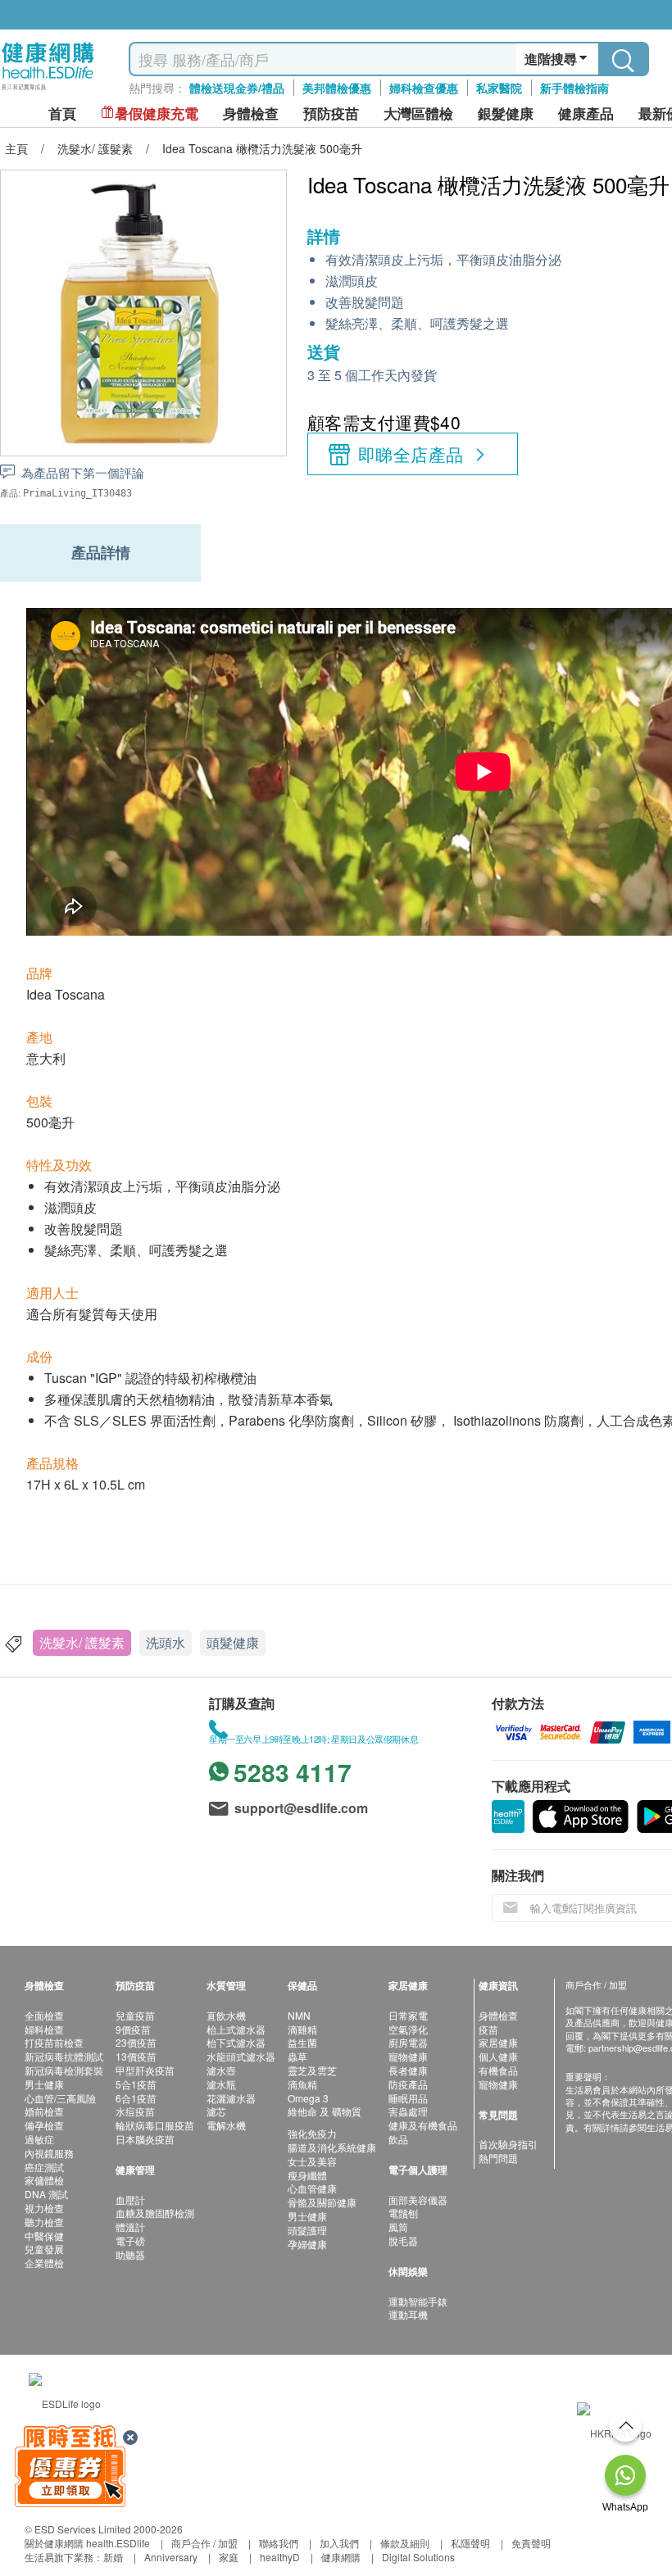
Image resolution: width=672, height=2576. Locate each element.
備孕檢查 (44, 2125)
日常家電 (408, 2015)
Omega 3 (308, 2098)
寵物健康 (408, 2056)
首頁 (62, 113)
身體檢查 (498, 2015)
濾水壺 (221, 2070)
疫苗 (488, 2029)
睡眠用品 (408, 2098)
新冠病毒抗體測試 (64, 2056)
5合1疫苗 (136, 2084)
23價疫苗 (136, 2042)
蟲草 (297, 2056)
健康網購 (341, 2557)
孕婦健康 (307, 2244)
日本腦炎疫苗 (145, 2139)
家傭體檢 (44, 2180)
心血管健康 (312, 2188)
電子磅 (130, 2240)
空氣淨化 (408, 2029)
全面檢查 (44, 2015)
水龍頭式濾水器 (241, 2056)
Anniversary (171, 2557)
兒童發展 (44, 2249)
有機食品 (498, 2070)
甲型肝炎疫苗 (145, 2070)
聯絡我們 (279, 2543)
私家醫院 (499, 88)
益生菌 (302, 2042)
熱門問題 (498, 2158)
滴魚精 (302, 2084)
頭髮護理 (307, 2230)
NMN (299, 2015)
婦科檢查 (44, 2029)
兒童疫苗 (135, 2015)
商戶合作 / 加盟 (204, 2543)
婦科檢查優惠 (424, 88)
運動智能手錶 (418, 2301)
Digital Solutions (418, 2557)
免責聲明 (531, 2543)
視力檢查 (44, 2208)
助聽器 (130, 2254)
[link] (65, 2402)
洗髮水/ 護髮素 (82, 1642)
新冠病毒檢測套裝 (64, 2070)
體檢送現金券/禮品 (237, 88)
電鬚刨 (403, 2213)
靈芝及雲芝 (312, 2070)
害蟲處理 (408, 2111)
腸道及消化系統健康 (332, 2147)
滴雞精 (302, 2029)
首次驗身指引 (508, 2144)
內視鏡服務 (49, 2153)
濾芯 (216, 2111)
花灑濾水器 (231, 2098)
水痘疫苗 (135, 2111)
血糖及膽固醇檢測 (155, 2213)
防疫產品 (408, 2084)
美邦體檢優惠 (337, 88)
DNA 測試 (46, 2194)
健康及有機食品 (423, 2125)
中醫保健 (44, 2236)
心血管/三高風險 (60, 2098)
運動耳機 (408, 2314)
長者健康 (408, 2070)
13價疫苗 (136, 2056)
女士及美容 (312, 2161)
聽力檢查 (44, 2222)
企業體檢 (44, 2263)
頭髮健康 (233, 1642)
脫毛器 (403, 2240)
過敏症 (39, 2139)
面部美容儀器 (418, 2200)
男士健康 (44, 2084)
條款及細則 (405, 2543)
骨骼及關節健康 (322, 2202)
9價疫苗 (133, 2029)
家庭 (229, 2557)
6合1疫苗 (136, 2098)
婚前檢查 (44, 2111)
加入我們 (339, 2543)
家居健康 (498, 2042)
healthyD (280, 2557)
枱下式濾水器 (236, 2042)
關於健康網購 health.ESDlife (87, 2543)
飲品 (398, 2139)
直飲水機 (226, 2015)
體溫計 (130, 2227)
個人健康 (498, 2056)
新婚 (113, 2557)
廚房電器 (408, 2042)
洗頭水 (166, 1642)
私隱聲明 (470, 2543)
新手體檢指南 (574, 88)
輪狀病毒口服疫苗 (155, 2125)
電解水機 (226, 2125)
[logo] (48, 91)
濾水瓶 (221, 2084)
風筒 (398, 2227)
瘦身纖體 (307, 2175)
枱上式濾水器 (236, 2029)
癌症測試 (44, 2167)
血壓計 (130, 2200)
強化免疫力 (312, 2133)
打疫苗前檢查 (54, 2042)
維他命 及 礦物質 (325, 2111)
